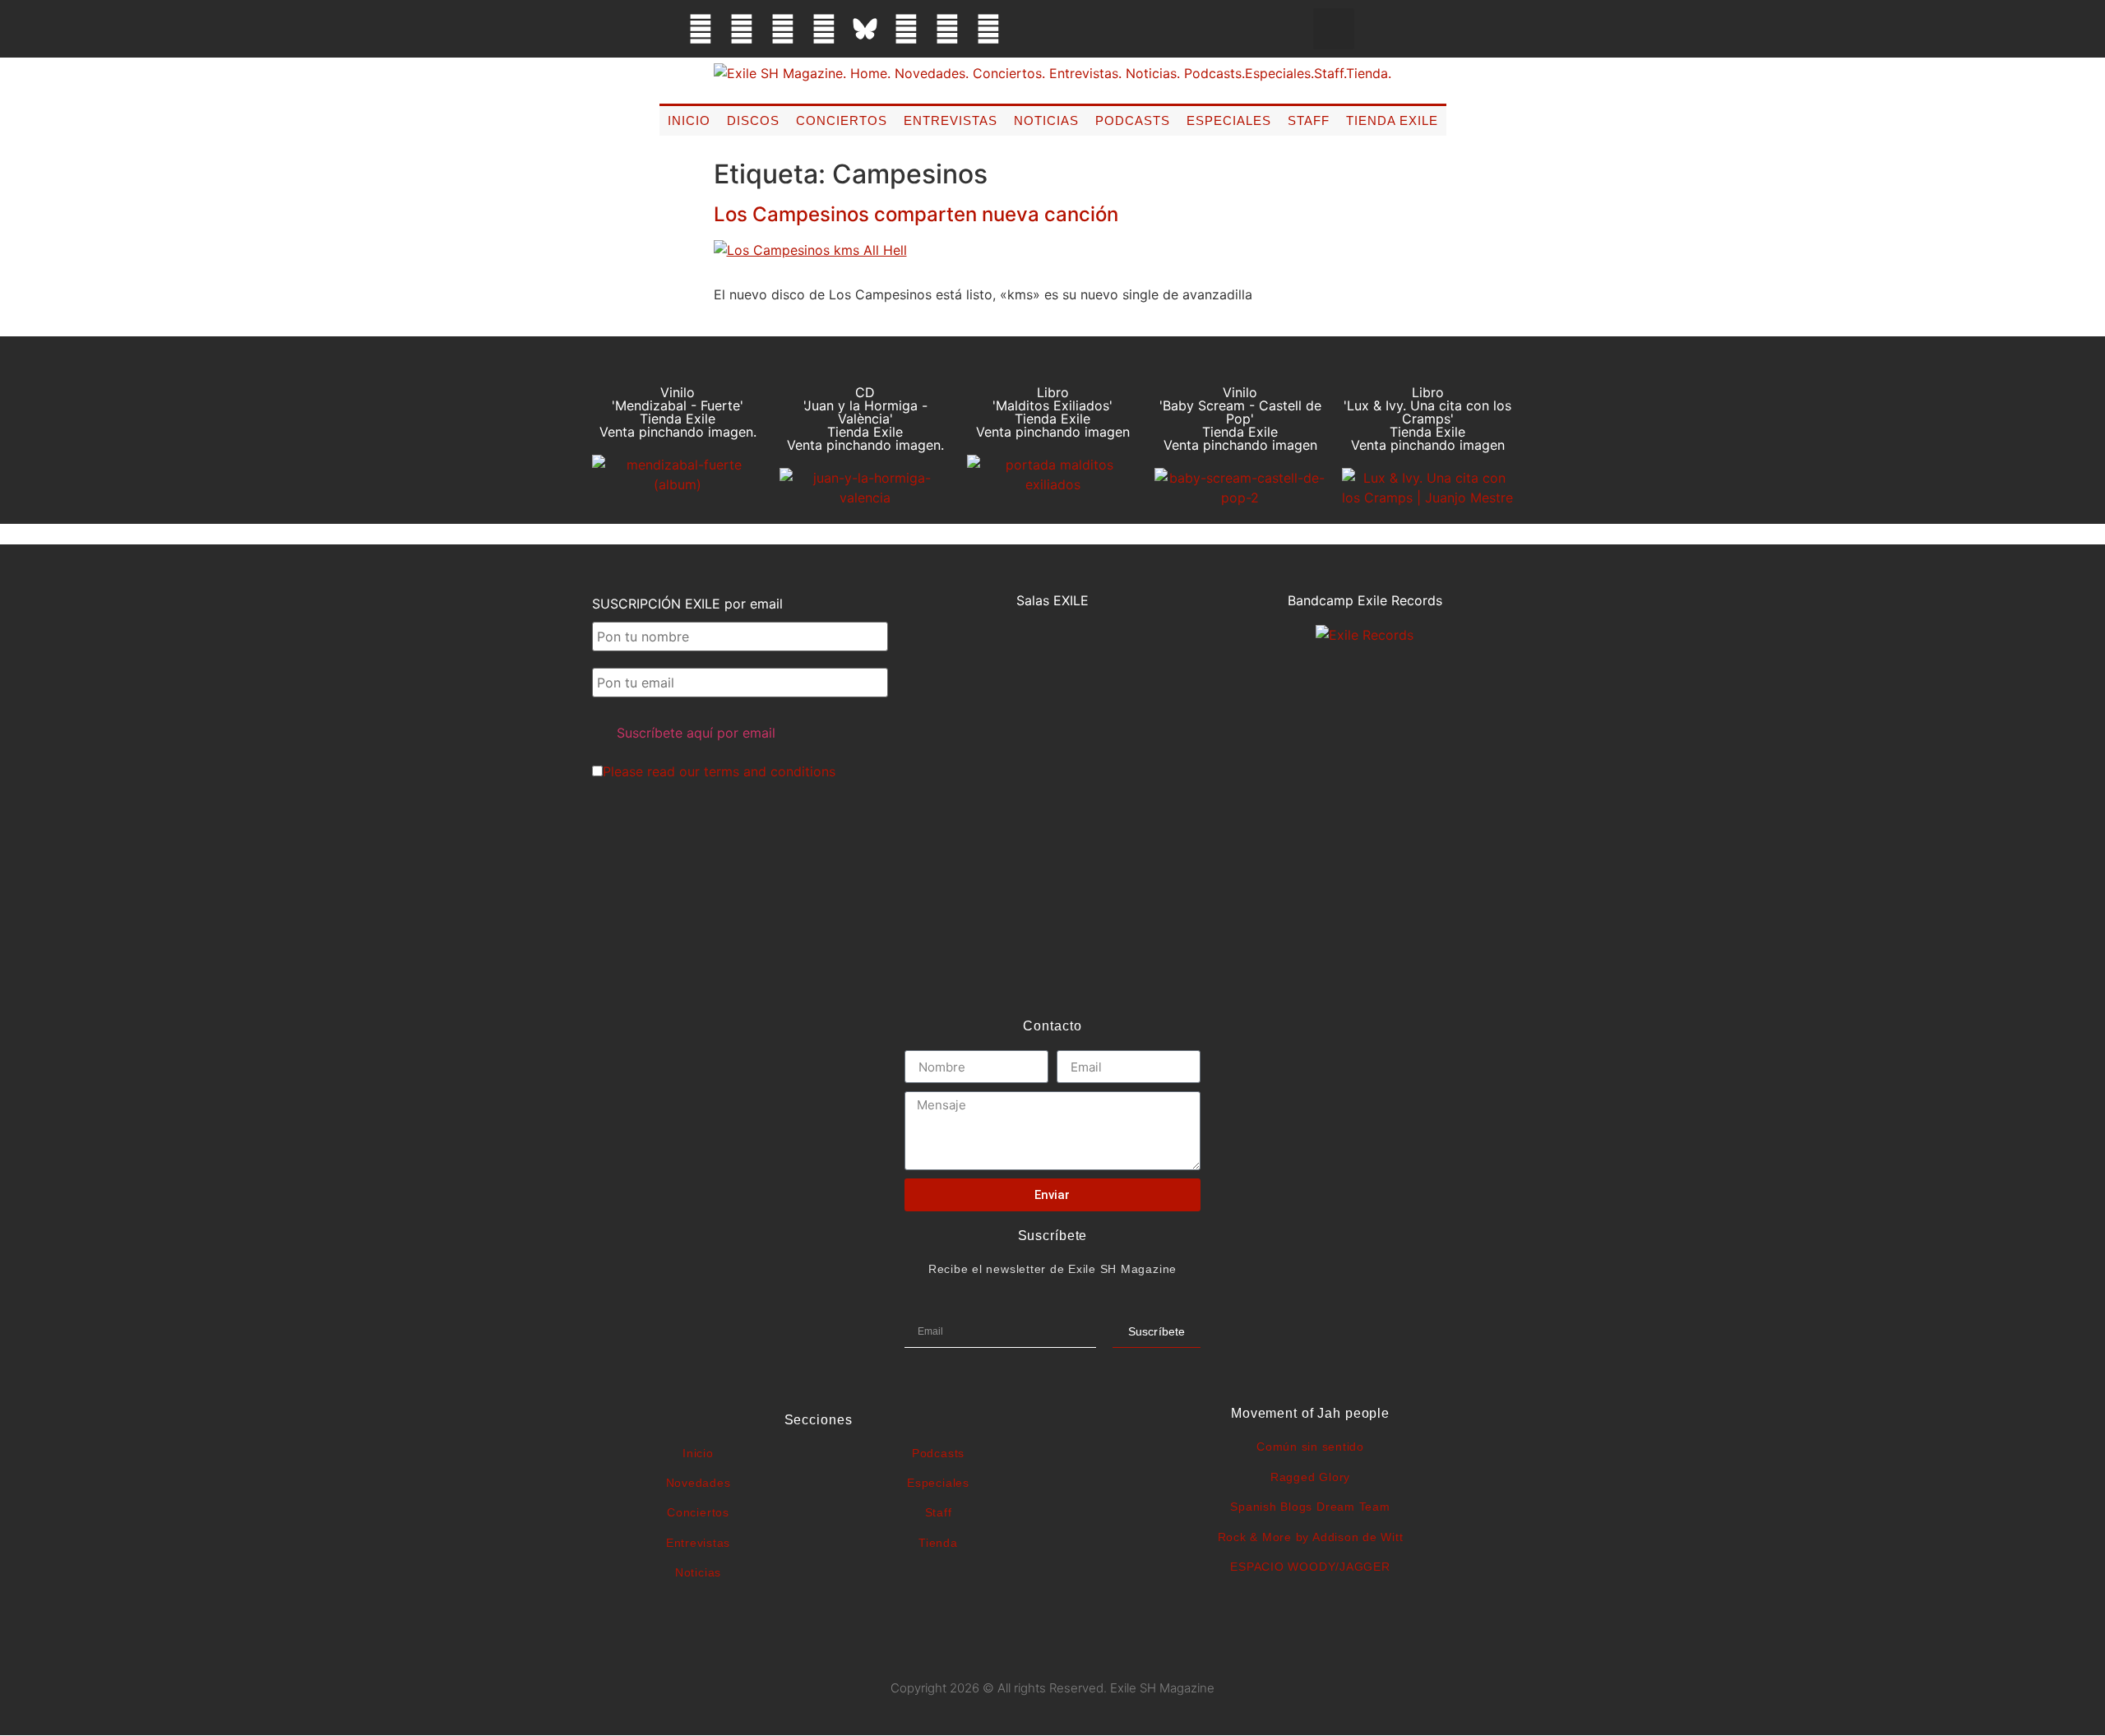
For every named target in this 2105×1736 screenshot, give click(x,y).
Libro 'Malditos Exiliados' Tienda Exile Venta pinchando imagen (1053, 412)
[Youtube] (947, 29)
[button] (1334, 29)
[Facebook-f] (701, 29)
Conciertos (842, 120)
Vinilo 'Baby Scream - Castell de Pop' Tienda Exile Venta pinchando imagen (1240, 419)
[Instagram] (783, 29)
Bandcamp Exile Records (1365, 600)
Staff (1309, 120)
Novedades (699, 1483)
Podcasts (1133, 120)
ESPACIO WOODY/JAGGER (1310, 1567)
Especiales (1229, 120)
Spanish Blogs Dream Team (1310, 1507)
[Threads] (824, 29)
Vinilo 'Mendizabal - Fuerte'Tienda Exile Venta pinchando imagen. (678, 412)
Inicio (689, 120)
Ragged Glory (1310, 1477)
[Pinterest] (906, 29)
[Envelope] (1029, 29)
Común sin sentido (1310, 1447)
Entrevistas (951, 120)
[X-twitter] (742, 29)
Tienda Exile (1392, 120)
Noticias (1046, 120)
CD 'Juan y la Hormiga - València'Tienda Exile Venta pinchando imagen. (865, 419)
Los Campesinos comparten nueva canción (916, 214)
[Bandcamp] (988, 29)
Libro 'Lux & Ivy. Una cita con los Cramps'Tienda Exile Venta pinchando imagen (1427, 419)
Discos (753, 120)
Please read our (719, 771)
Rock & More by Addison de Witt (1311, 1537)
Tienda (938, 1543)
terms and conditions (770, 771)
